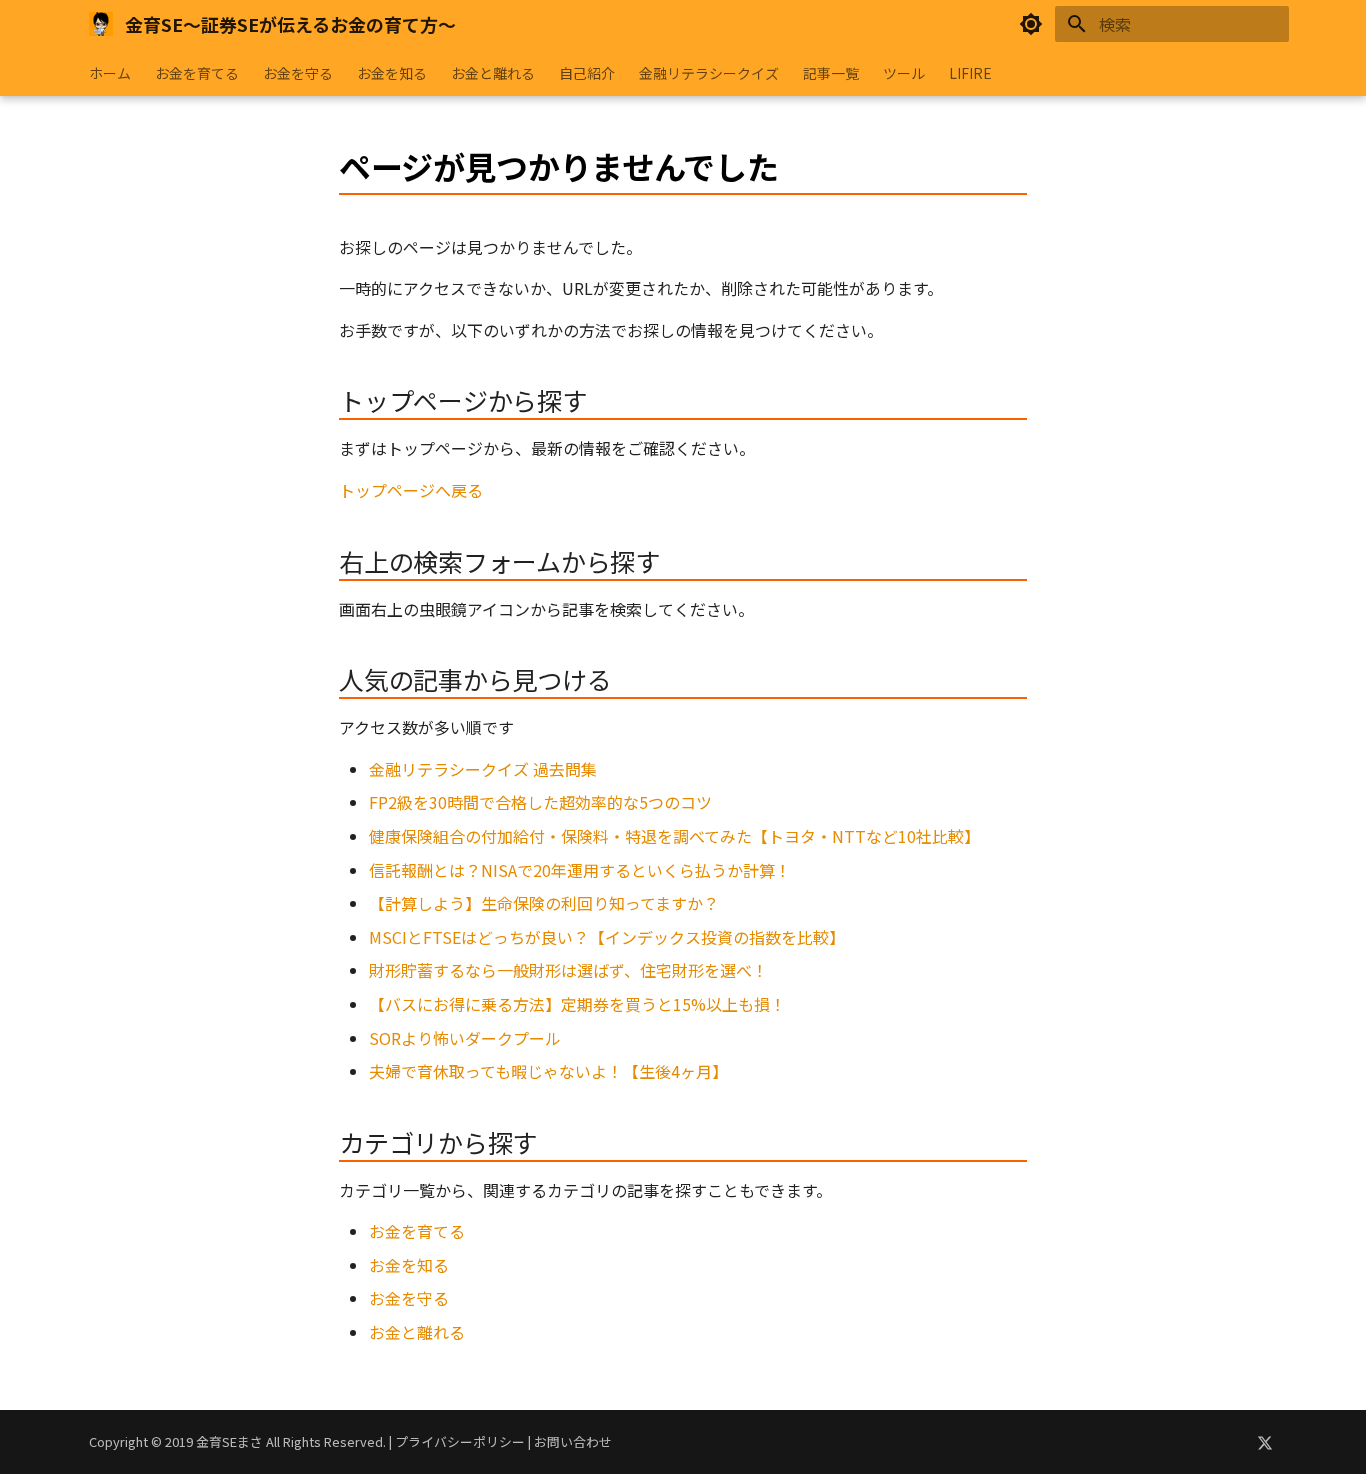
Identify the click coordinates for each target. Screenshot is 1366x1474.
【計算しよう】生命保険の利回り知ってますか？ (544, 903)
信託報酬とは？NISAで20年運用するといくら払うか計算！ (580, 870)
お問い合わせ (573, 1441)
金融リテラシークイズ (709, 73)
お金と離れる (493, 73)
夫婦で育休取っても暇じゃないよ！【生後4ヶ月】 (548, 1071)
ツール (904, 73)
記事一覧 (831, 73)
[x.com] (1265, 1442)
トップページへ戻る (411, 490)
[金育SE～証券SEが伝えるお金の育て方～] (101, 24)
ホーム (110, 73)
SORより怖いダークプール (465, 1038)
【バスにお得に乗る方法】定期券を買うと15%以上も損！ (577, 1004)
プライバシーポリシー (460, 1441)
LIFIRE (970, 73)
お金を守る (298, 73)
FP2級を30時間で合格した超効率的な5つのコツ (540, 802)
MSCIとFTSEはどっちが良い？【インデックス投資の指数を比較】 (607, 937)
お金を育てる (197, 73)
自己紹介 (587, 73)
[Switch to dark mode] (1031, 24)
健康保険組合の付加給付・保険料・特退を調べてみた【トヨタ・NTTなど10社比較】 (674, 836)
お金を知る (392, 73)
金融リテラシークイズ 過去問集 (483, 769)
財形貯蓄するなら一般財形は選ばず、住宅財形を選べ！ (568, 970)
